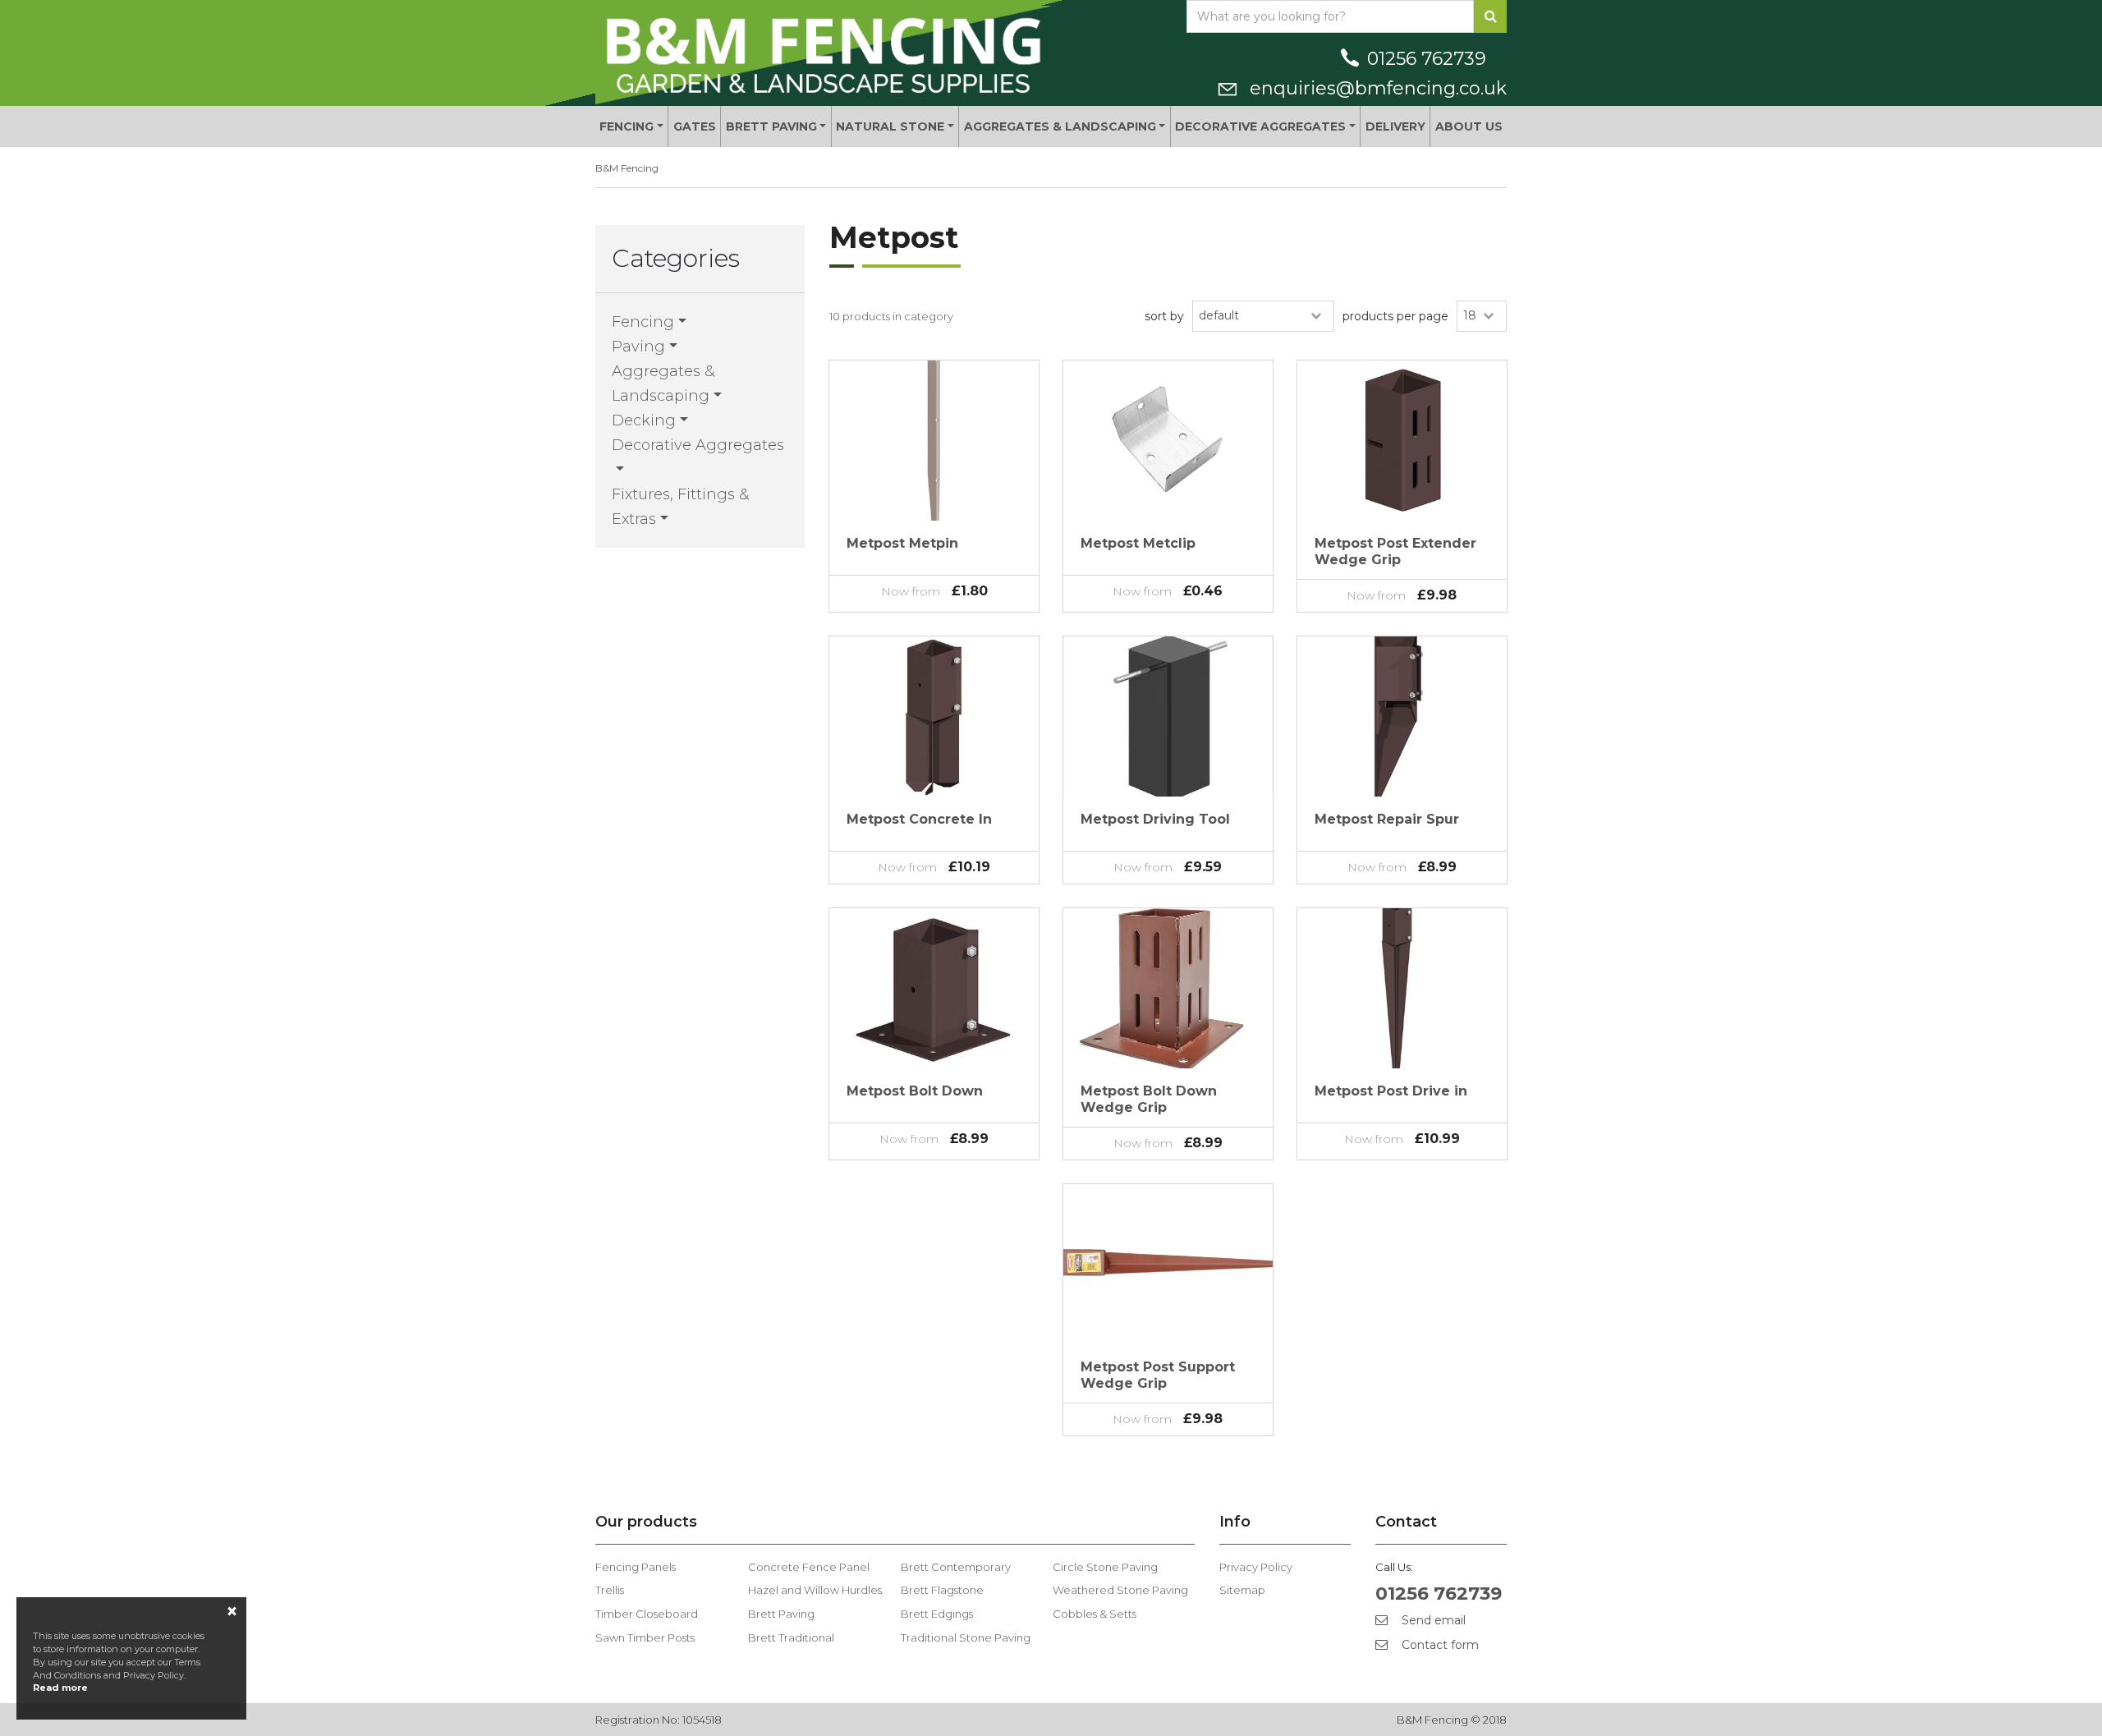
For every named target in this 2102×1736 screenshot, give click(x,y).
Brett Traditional (791, 1637)
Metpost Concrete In (919, 819)
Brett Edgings (937, 1614)
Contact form (1439, 1645)
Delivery (1395, 126)
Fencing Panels (636, 1567)
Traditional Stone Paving (966, 1637)
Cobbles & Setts (1095, 1614)
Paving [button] (638, 347)
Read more (60, 1688)
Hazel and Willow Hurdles (815, 1590)
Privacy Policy (1256, 1567)
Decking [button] (644, 420)
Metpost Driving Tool (1155, 819)
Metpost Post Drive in (1391, 1091)
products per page (1395, 316)
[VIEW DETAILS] (934, 441)
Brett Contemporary (956, 1567)
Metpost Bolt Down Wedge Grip (1149, 1099)
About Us (1469, 126)
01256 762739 (1427, 59)
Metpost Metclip (1138, 543)
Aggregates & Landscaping (1060, 126)
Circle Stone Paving (1105, 1567)
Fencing (626, 126)
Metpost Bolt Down (915, 1091)
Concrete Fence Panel (809, 1567)
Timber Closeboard (647, 1614)
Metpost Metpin (902, 543)
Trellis (610, 1590)
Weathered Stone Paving (1120, 1590)
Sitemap (1242, 1590)
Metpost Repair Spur (1387, 819)
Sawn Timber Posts (645, 1637)
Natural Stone (890, 126)
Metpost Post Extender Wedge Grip (1395, 551)
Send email (1432, 1620)
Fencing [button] (643, 322)
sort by (1164, 316)
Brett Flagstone (942, 1590)
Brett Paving (771, 126)
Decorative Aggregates (1260, 126)
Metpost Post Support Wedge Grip (1158, 1375)
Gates (695, 126)
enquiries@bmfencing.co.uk (1376, 88)
